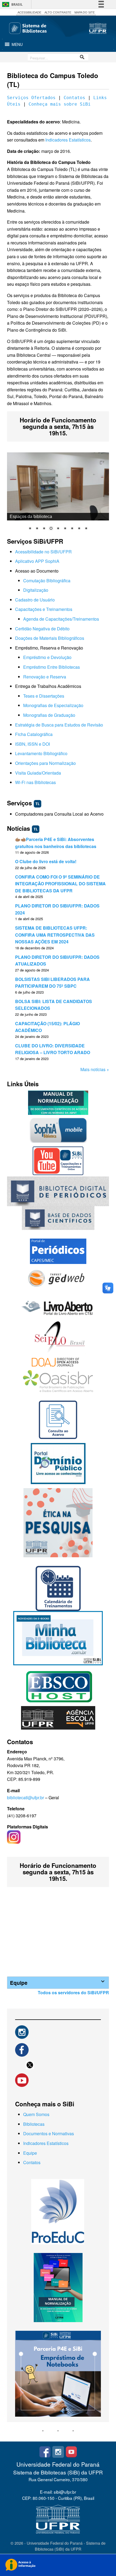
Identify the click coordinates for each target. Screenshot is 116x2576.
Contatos (74, 98)
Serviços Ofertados (31, 98)
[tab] (58, 1983)
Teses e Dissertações (44, 696)
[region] (58, 495)
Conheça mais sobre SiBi (60, 104)
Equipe (30, 2153)
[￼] (22, 2031)
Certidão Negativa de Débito (42, 629)
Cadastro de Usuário (35, 600)
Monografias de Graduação (49, 715)
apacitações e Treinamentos (45, 609)
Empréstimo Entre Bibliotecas (52, 667)
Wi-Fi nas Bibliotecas (35, 782)
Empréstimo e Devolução (47, 657)
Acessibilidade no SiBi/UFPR (43, 552)
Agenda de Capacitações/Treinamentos (61, 619)
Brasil (17, 4)
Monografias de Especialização (53, 705)
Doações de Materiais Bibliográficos (50, 638)
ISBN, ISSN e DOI (33, 744)
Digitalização (36, 590)
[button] (17, 44)
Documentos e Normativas (49, 2133)
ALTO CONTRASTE (58, 12)
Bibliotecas (34, 2124)
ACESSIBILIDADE (29, 12)
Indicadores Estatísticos (68, 140)
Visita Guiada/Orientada (38, 773)
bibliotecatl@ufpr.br (25, 1798)
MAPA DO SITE (85, 12)
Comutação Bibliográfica (47, 581)
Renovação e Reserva (45, 677)
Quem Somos (36, 2114)
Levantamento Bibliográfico (41, 753)
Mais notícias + (95, 1069)
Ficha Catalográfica (34, 734)
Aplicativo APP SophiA (37, 561)
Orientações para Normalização (45, 763)
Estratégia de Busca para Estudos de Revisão (59, 725)
